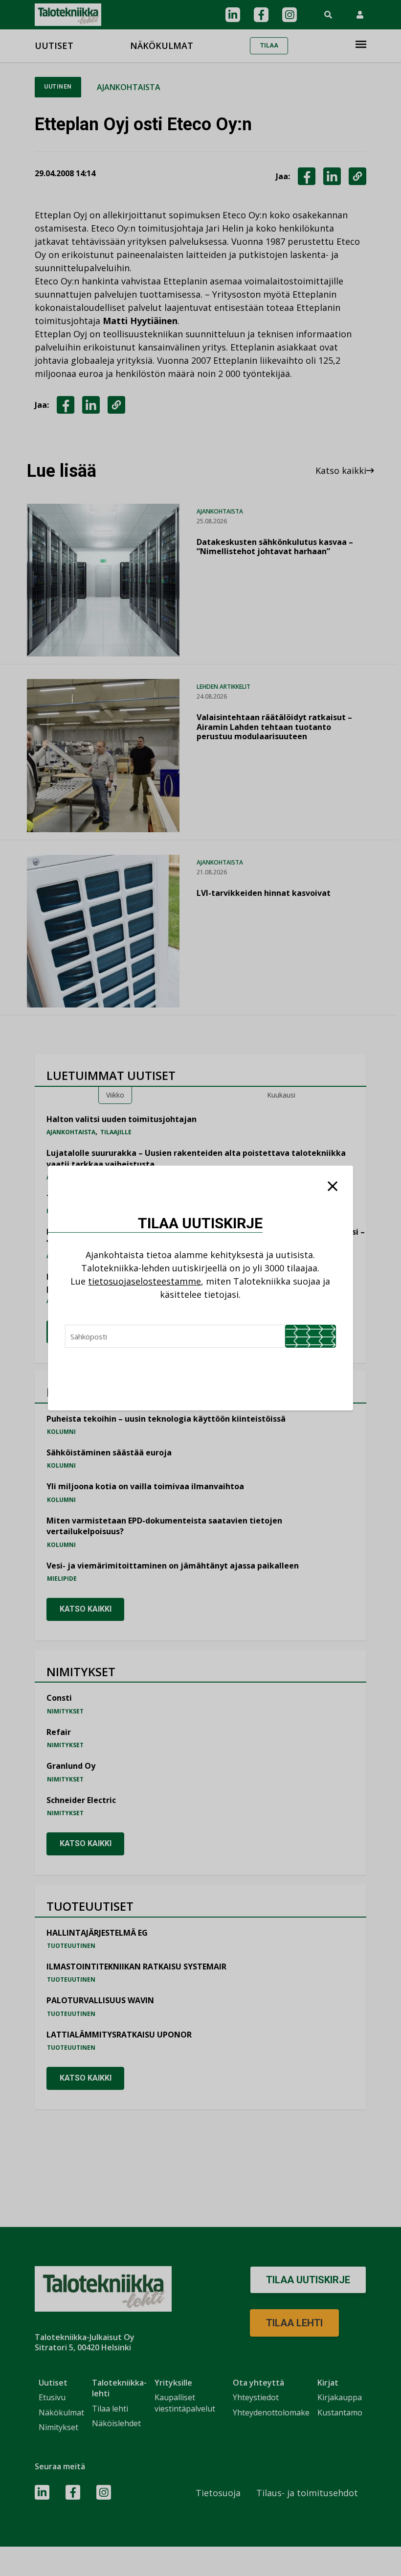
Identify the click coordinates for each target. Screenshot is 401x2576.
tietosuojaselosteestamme (145, 1281)
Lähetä (311, 1336)
